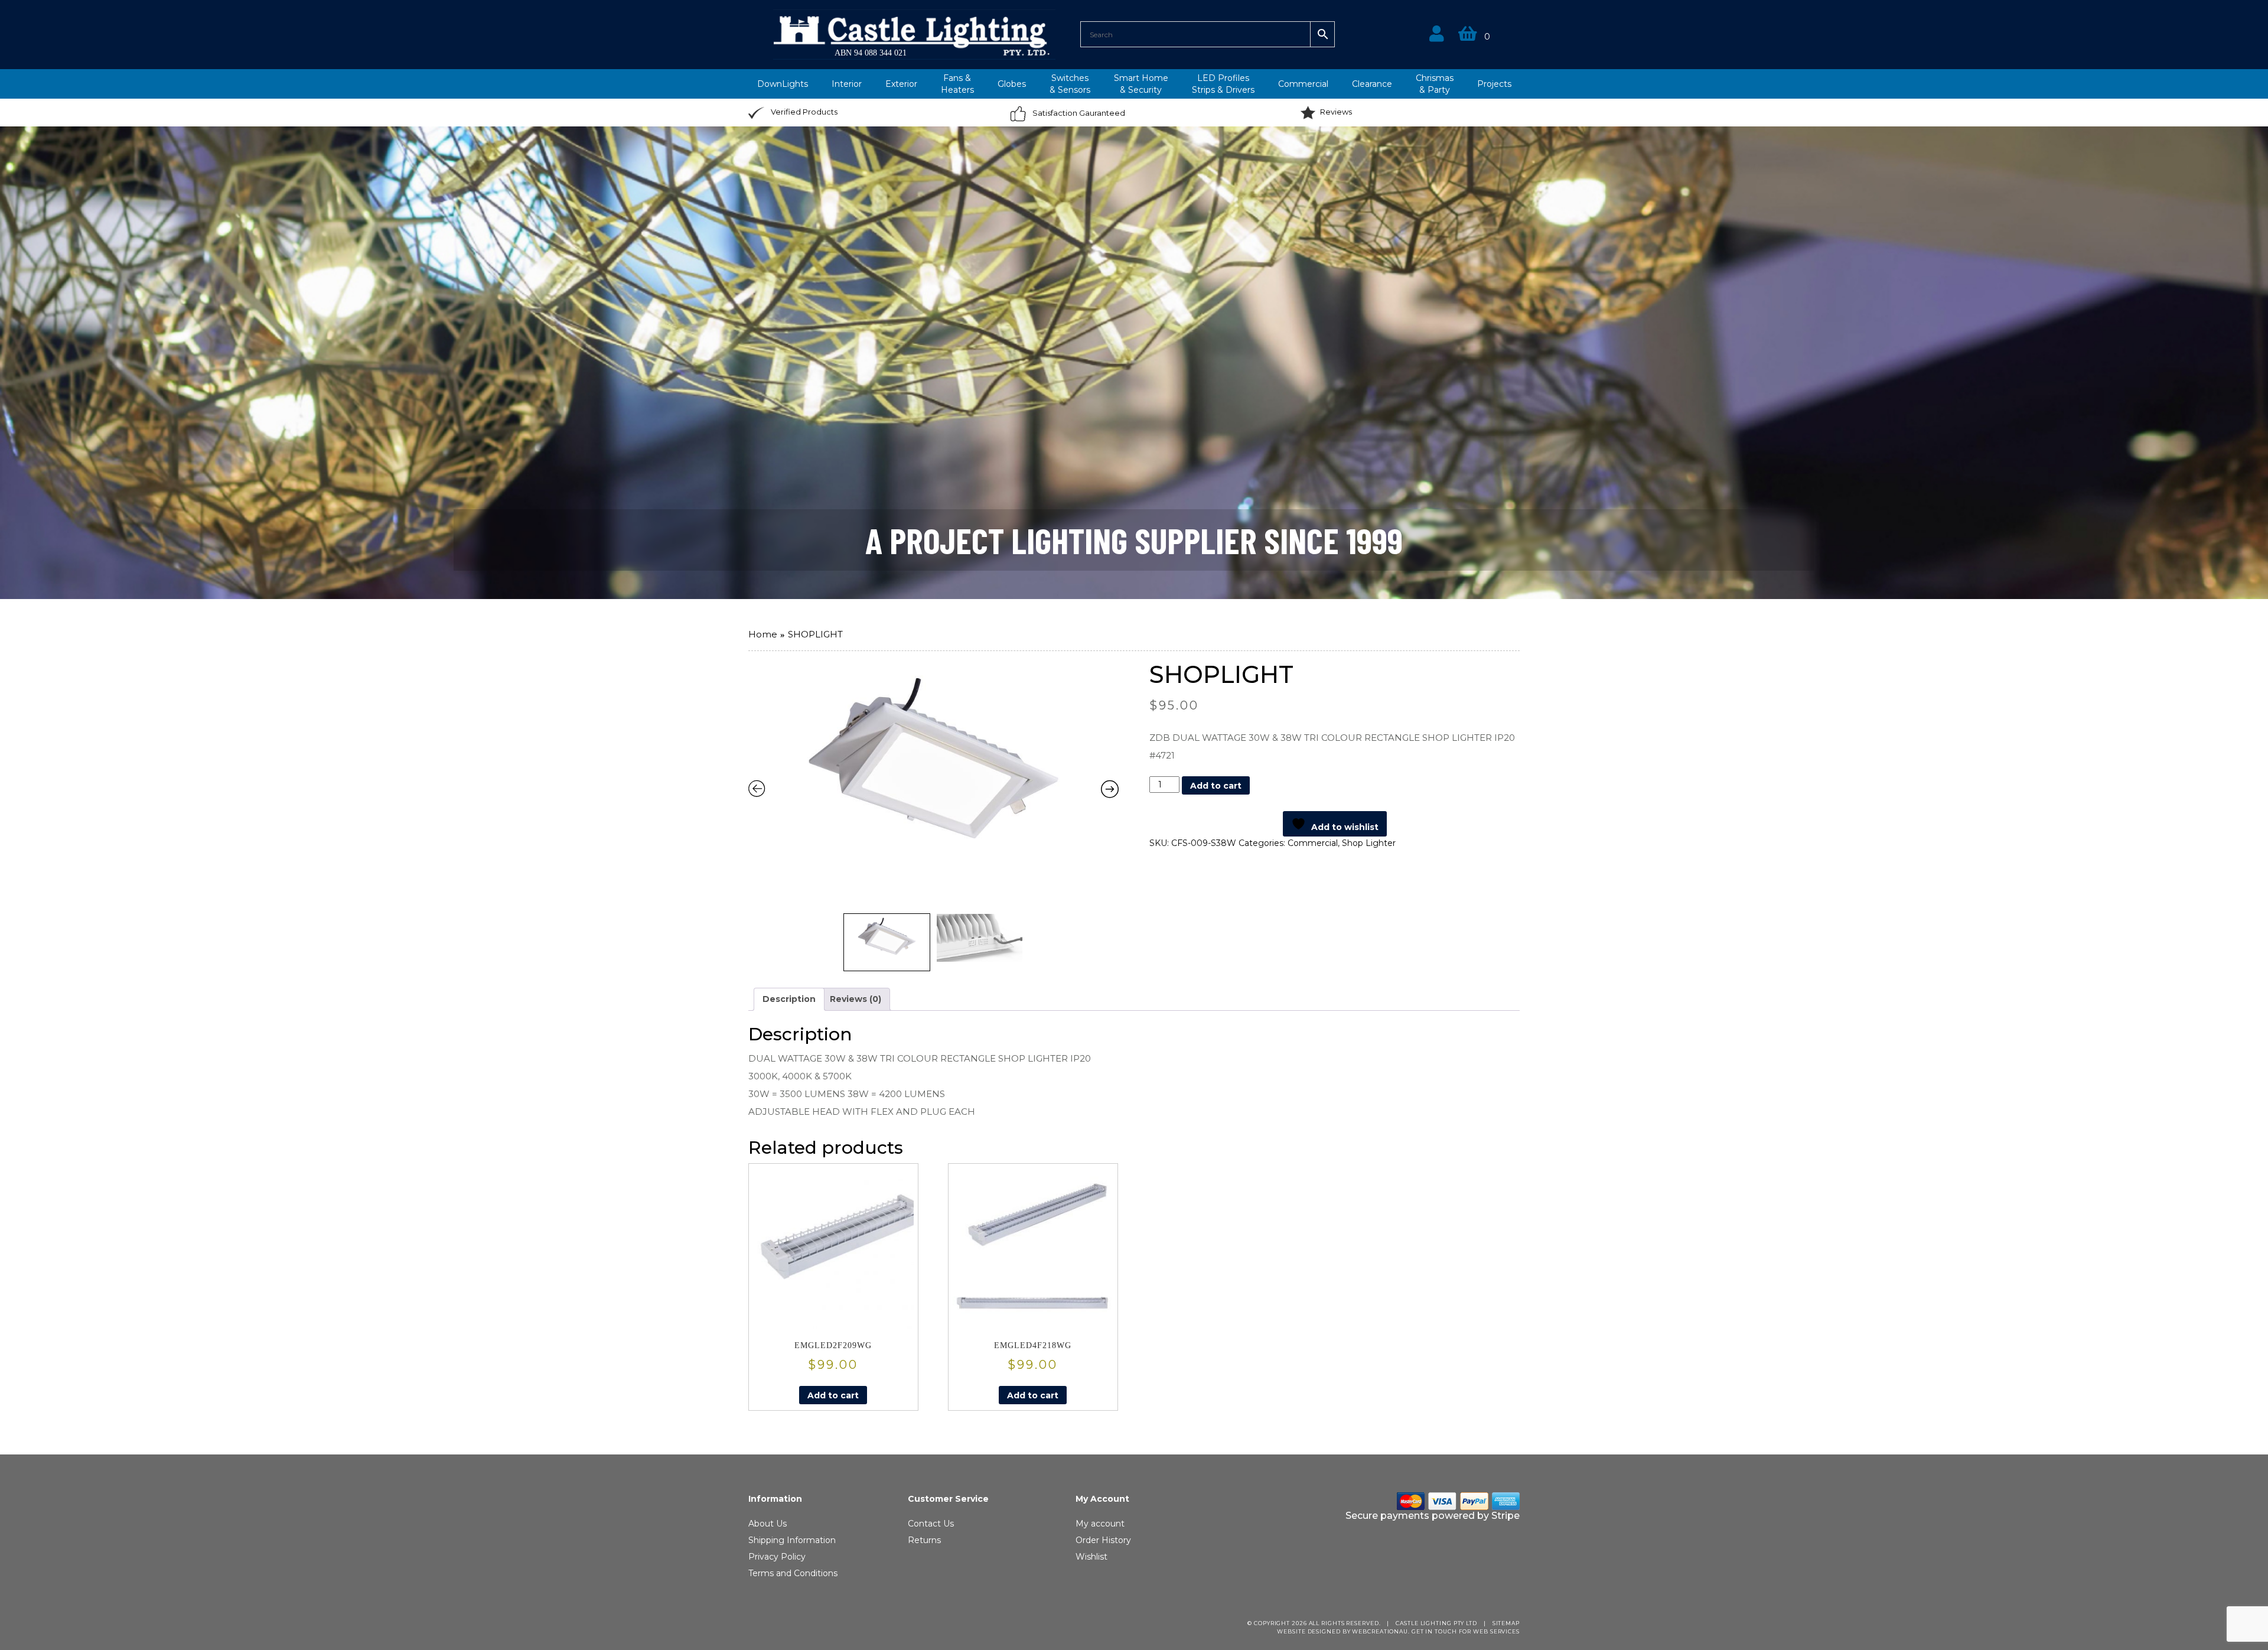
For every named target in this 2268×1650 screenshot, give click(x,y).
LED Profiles (1223, 84)
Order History (1103, 1540)
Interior (847, 84)
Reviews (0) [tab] (856, 999)
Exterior (901, 84)
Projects (1494, 84)
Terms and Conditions (793, 1573)
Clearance (1372, 84)
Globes (1012, 84)
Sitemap (1506, 1623)
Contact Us (931, 1524)
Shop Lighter (1369, 843)
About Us (768, 1524)
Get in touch (1434, 1631)
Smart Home (1141, 84)
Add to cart (1216, 786)
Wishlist (1091, 1557)
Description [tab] (789, 999)
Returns (924, 1540)
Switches (1070, 84)
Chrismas (1435, 84)
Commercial (1303, 84)
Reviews (1336, 112)
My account (1100, 1524)
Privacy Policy (777, 1557)
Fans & (957, 84)
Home (763, 634)
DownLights (783, 84)
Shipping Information (792, 1540)
